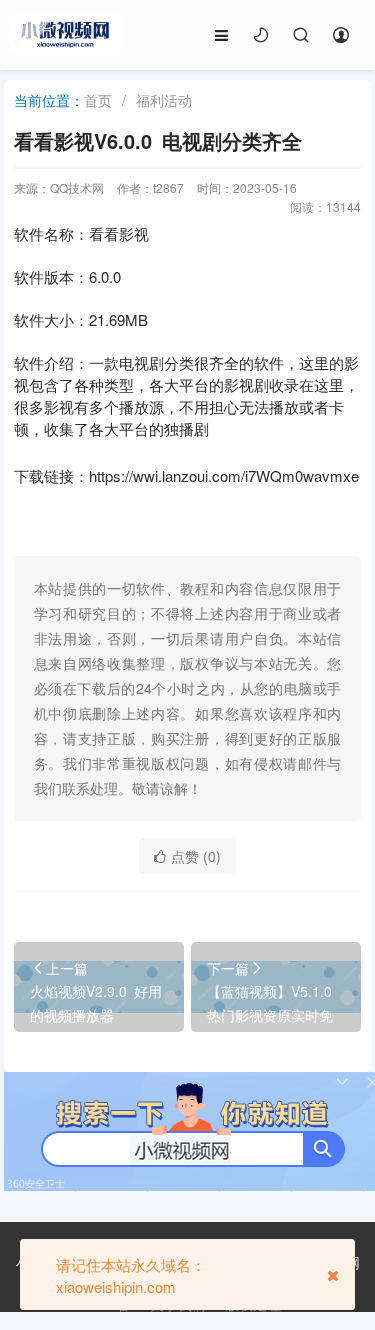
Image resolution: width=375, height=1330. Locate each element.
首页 (98, 100)
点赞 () (196, 856)
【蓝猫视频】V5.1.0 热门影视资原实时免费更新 (273, 1015)
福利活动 (164, 100)
